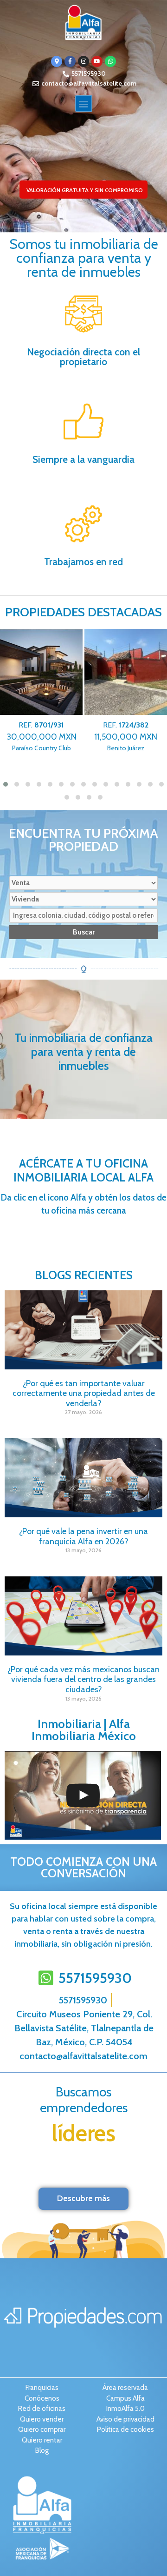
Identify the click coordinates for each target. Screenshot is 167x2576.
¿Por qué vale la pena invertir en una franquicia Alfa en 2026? (83, 1536)
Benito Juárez (126, 737)
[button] (84, 103)
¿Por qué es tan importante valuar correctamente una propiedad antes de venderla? (84, 1393)
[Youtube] (97, 61)
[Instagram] (83, 61)
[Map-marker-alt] (57, 61)
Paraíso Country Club (42, 737)
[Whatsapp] (110, 61)
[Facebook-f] (70, 61)
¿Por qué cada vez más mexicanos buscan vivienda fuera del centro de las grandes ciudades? (83, 1679)
